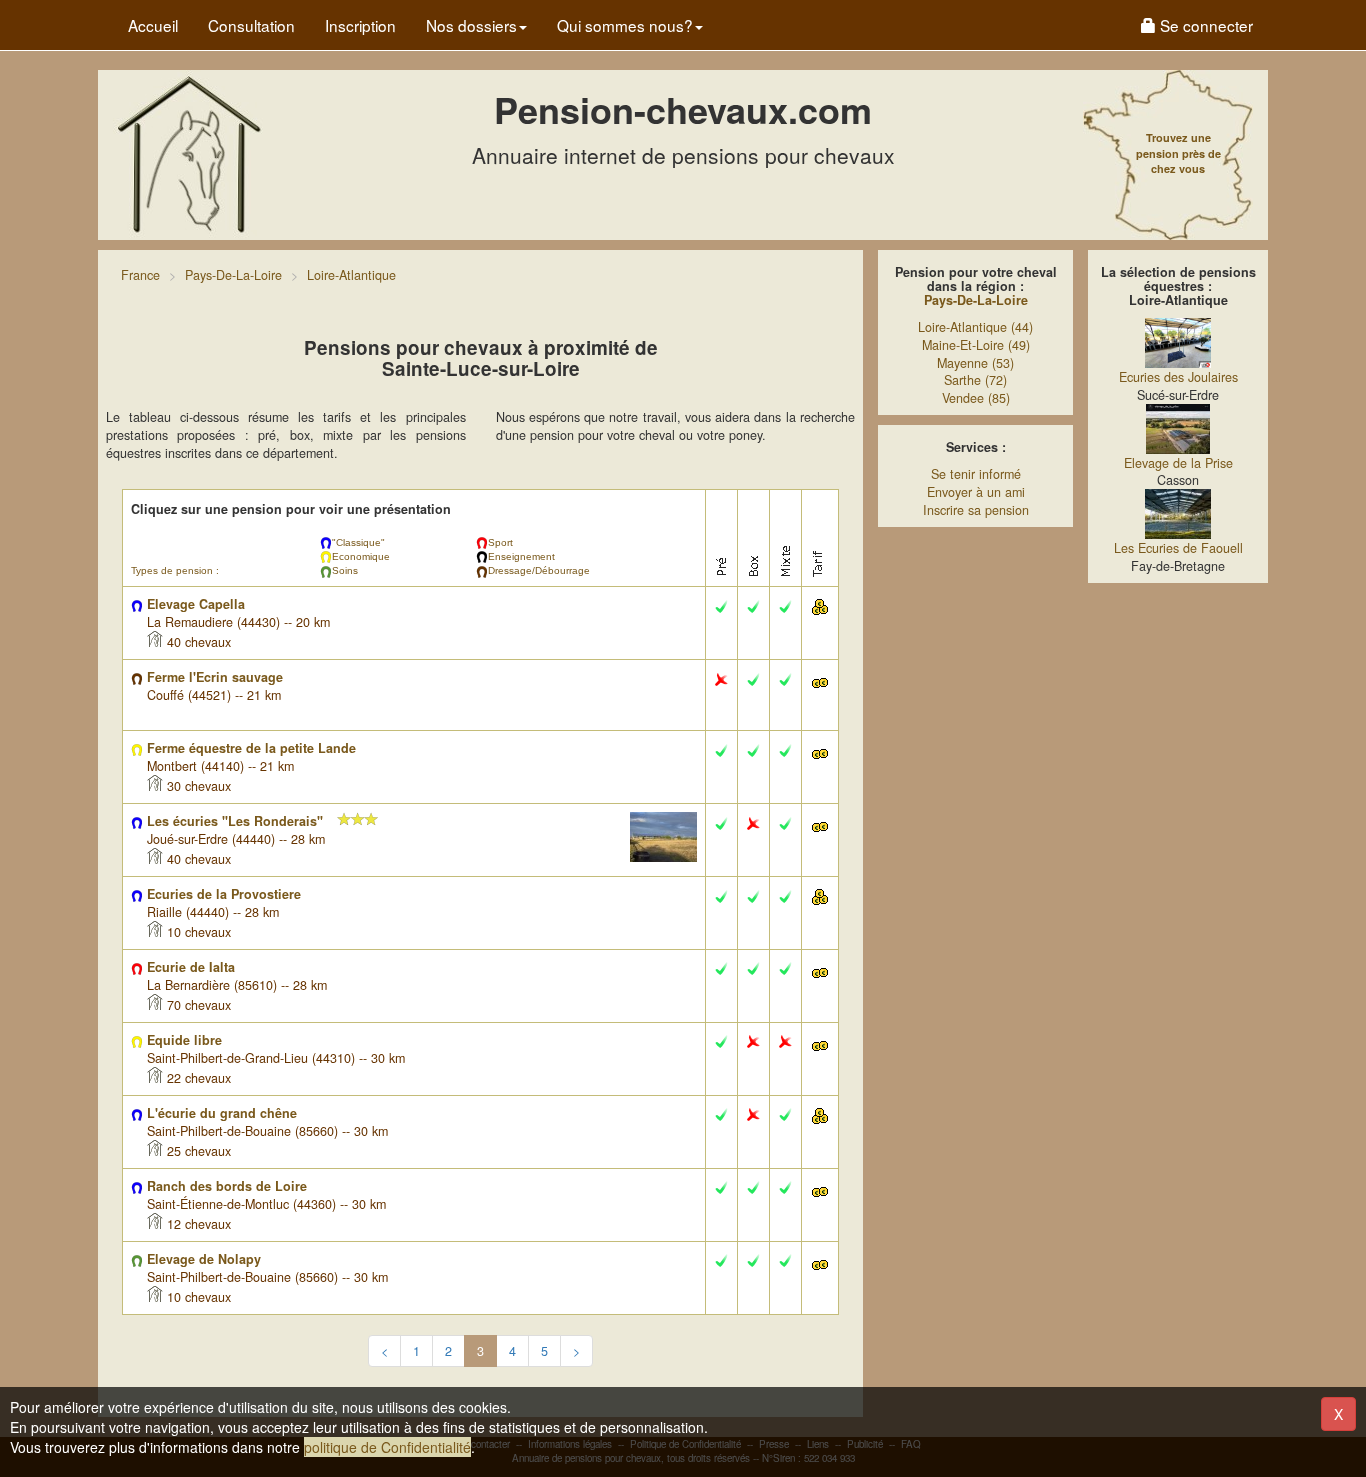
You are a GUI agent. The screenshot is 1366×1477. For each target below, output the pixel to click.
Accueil (153, 25)
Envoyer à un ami (976, 492)
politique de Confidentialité (387, 1447)
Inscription (360, 25)
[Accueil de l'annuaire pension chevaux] (188, 153)
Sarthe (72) (975, 380)
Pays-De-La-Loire (976, 300)
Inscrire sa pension (976, 510)
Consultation (251, 25)
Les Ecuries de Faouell (1178, 548)
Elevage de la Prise (1178, 463)
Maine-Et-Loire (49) (976, 345)
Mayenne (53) (975, 363)
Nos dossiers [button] (471, 25)
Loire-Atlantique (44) (975, 327)
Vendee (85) (976, 398)
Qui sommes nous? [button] (625, 25)
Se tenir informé (976, 474)
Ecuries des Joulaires (1178, 377)
